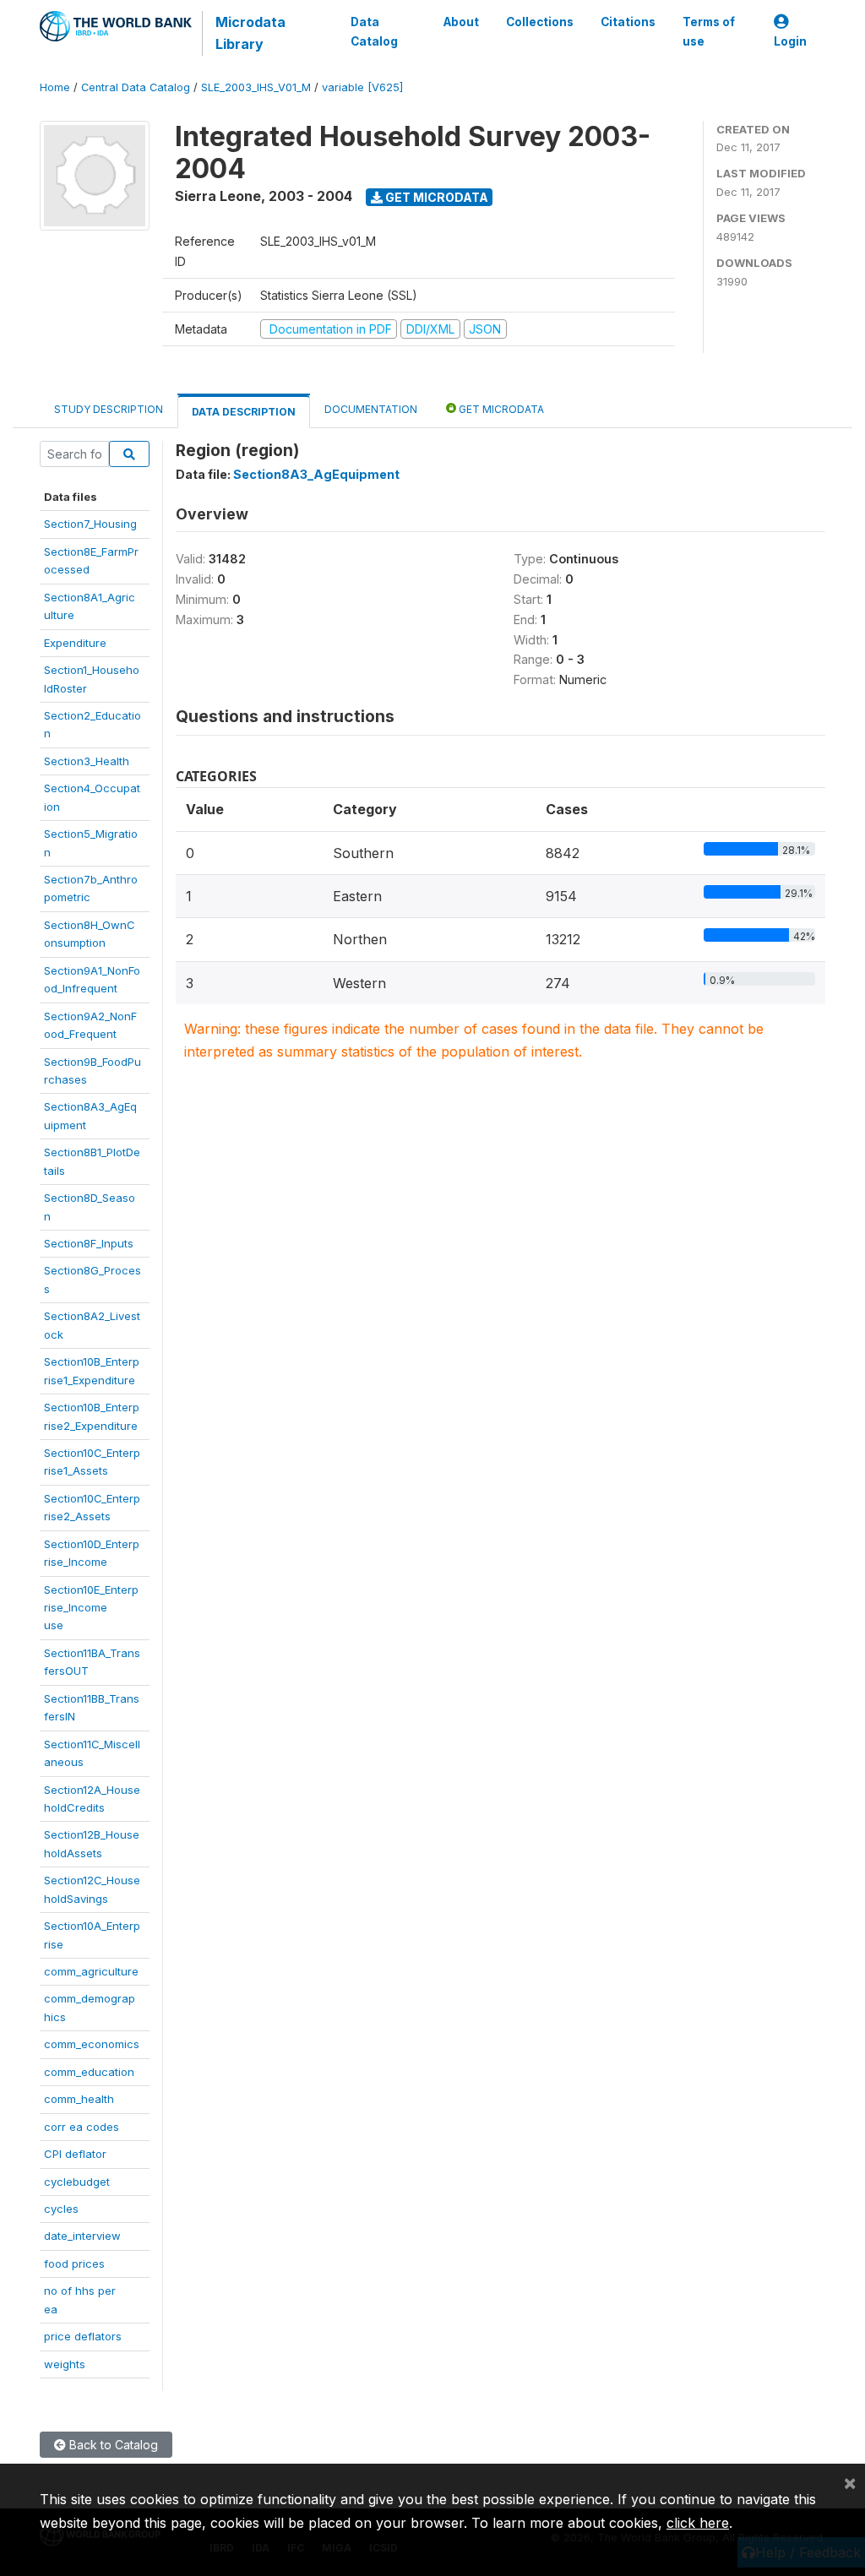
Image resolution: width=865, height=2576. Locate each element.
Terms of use (709, 31)
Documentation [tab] (371, 409)
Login (790, 41)
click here (698, 2523)
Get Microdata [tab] (500, 409)
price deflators (83, 2336)
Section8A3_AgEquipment (316, 474)
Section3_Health (87, 761)
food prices (74, 2264)
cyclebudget (77, 2182)
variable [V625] (362, 87)
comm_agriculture (91, 1971)
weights (65, 2364)
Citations (628, 22)
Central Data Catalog (136, 87)
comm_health (79, 2099)
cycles (61, 2209)
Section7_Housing (90, 524)
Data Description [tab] (244, 412)
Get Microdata (435, 197)
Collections (540, 22)
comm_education (89, 2072)
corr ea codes (82, 2127)
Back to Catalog (112, 2445)
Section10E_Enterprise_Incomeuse (91, 1608)
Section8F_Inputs (89, 1243)
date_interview (82, 2236)
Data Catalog (374, 31)
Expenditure (75, 643)
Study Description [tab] (109, 409)
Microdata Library (250, 33)
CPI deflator (75, 2154)
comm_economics (92, 2044)
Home (55, 87)
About (461, 22)
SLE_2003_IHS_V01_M (256, 87)
